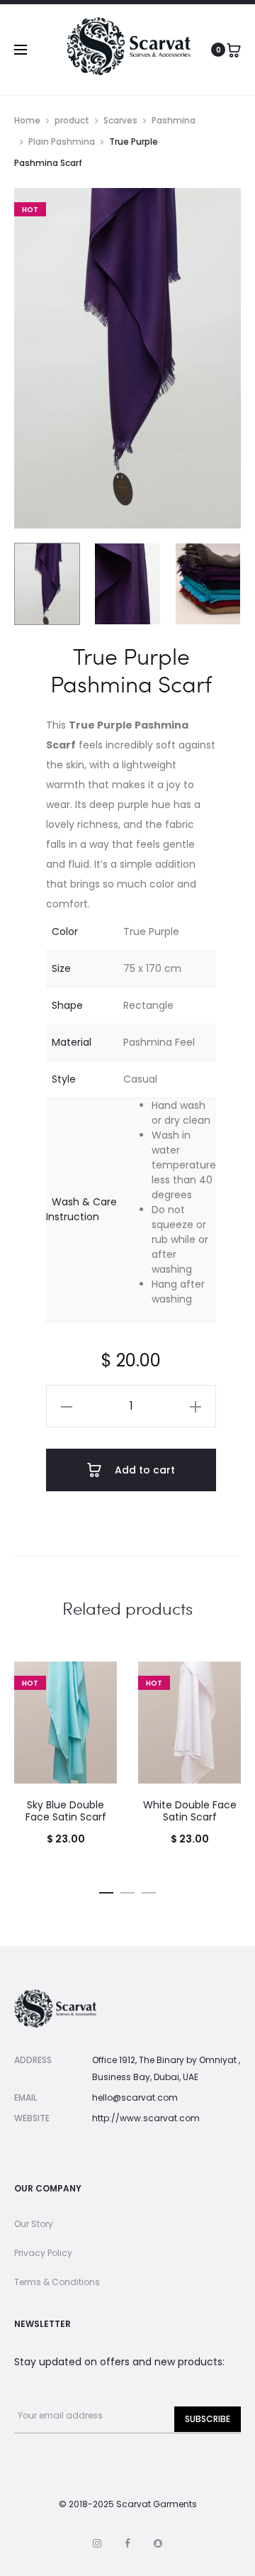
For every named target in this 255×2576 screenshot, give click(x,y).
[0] (234, 50)
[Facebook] (127, 2543)
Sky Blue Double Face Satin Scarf (66, 1811)
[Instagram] (97, 2543)
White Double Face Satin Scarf (190, 1811)
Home (27, 120)
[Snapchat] (158, 2543)
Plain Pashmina (62, 142)
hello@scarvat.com (135, 2097)
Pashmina (174, 120)
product (72, 120)
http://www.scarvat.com (146, 2118)
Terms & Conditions (57, 2282)
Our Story (34, 2224)
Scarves (120, 120)
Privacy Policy (43, 2253)
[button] (67, 1406)
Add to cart (143, 1470)
